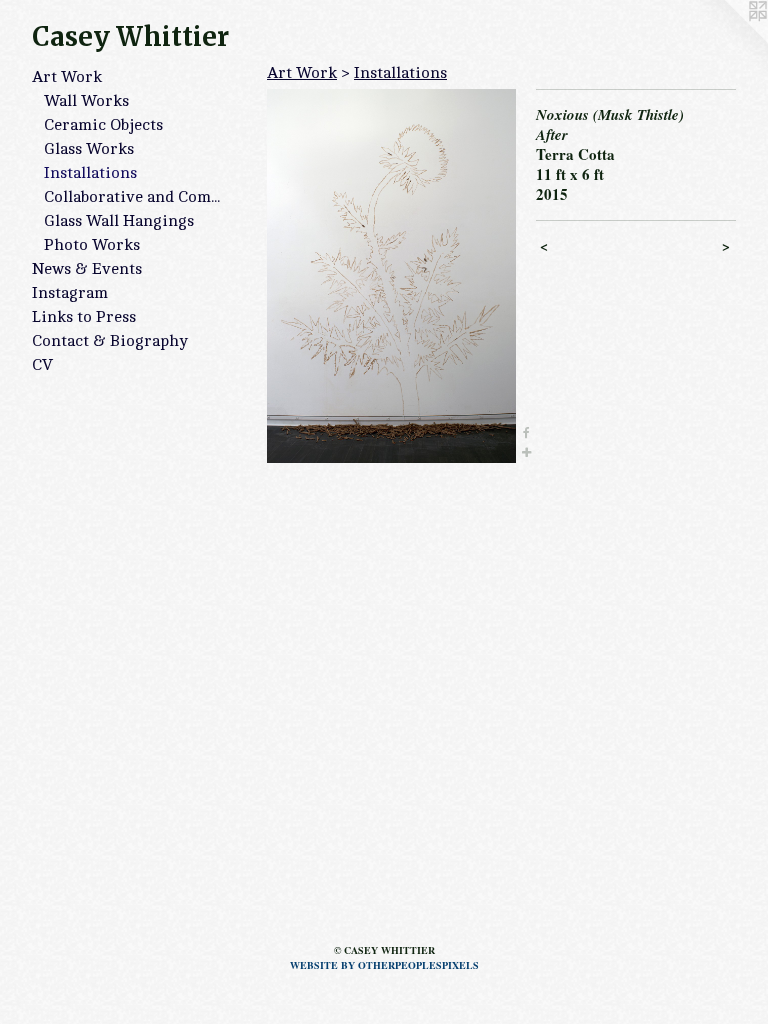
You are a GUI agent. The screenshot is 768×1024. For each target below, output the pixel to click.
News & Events (87, 269)
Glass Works (89, 149)
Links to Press (84, 317)
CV (42, 365)
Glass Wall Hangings (119, 221)
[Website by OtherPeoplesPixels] (728, 40)
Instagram (70, 293)
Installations (90, 173)
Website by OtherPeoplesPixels (384, 965)
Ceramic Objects (103, 125)
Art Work (67, 77)
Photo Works (92, 245)
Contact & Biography (110, 341)
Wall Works (86, 101)
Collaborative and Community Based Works (138, 197)
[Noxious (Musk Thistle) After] (391, 276)
